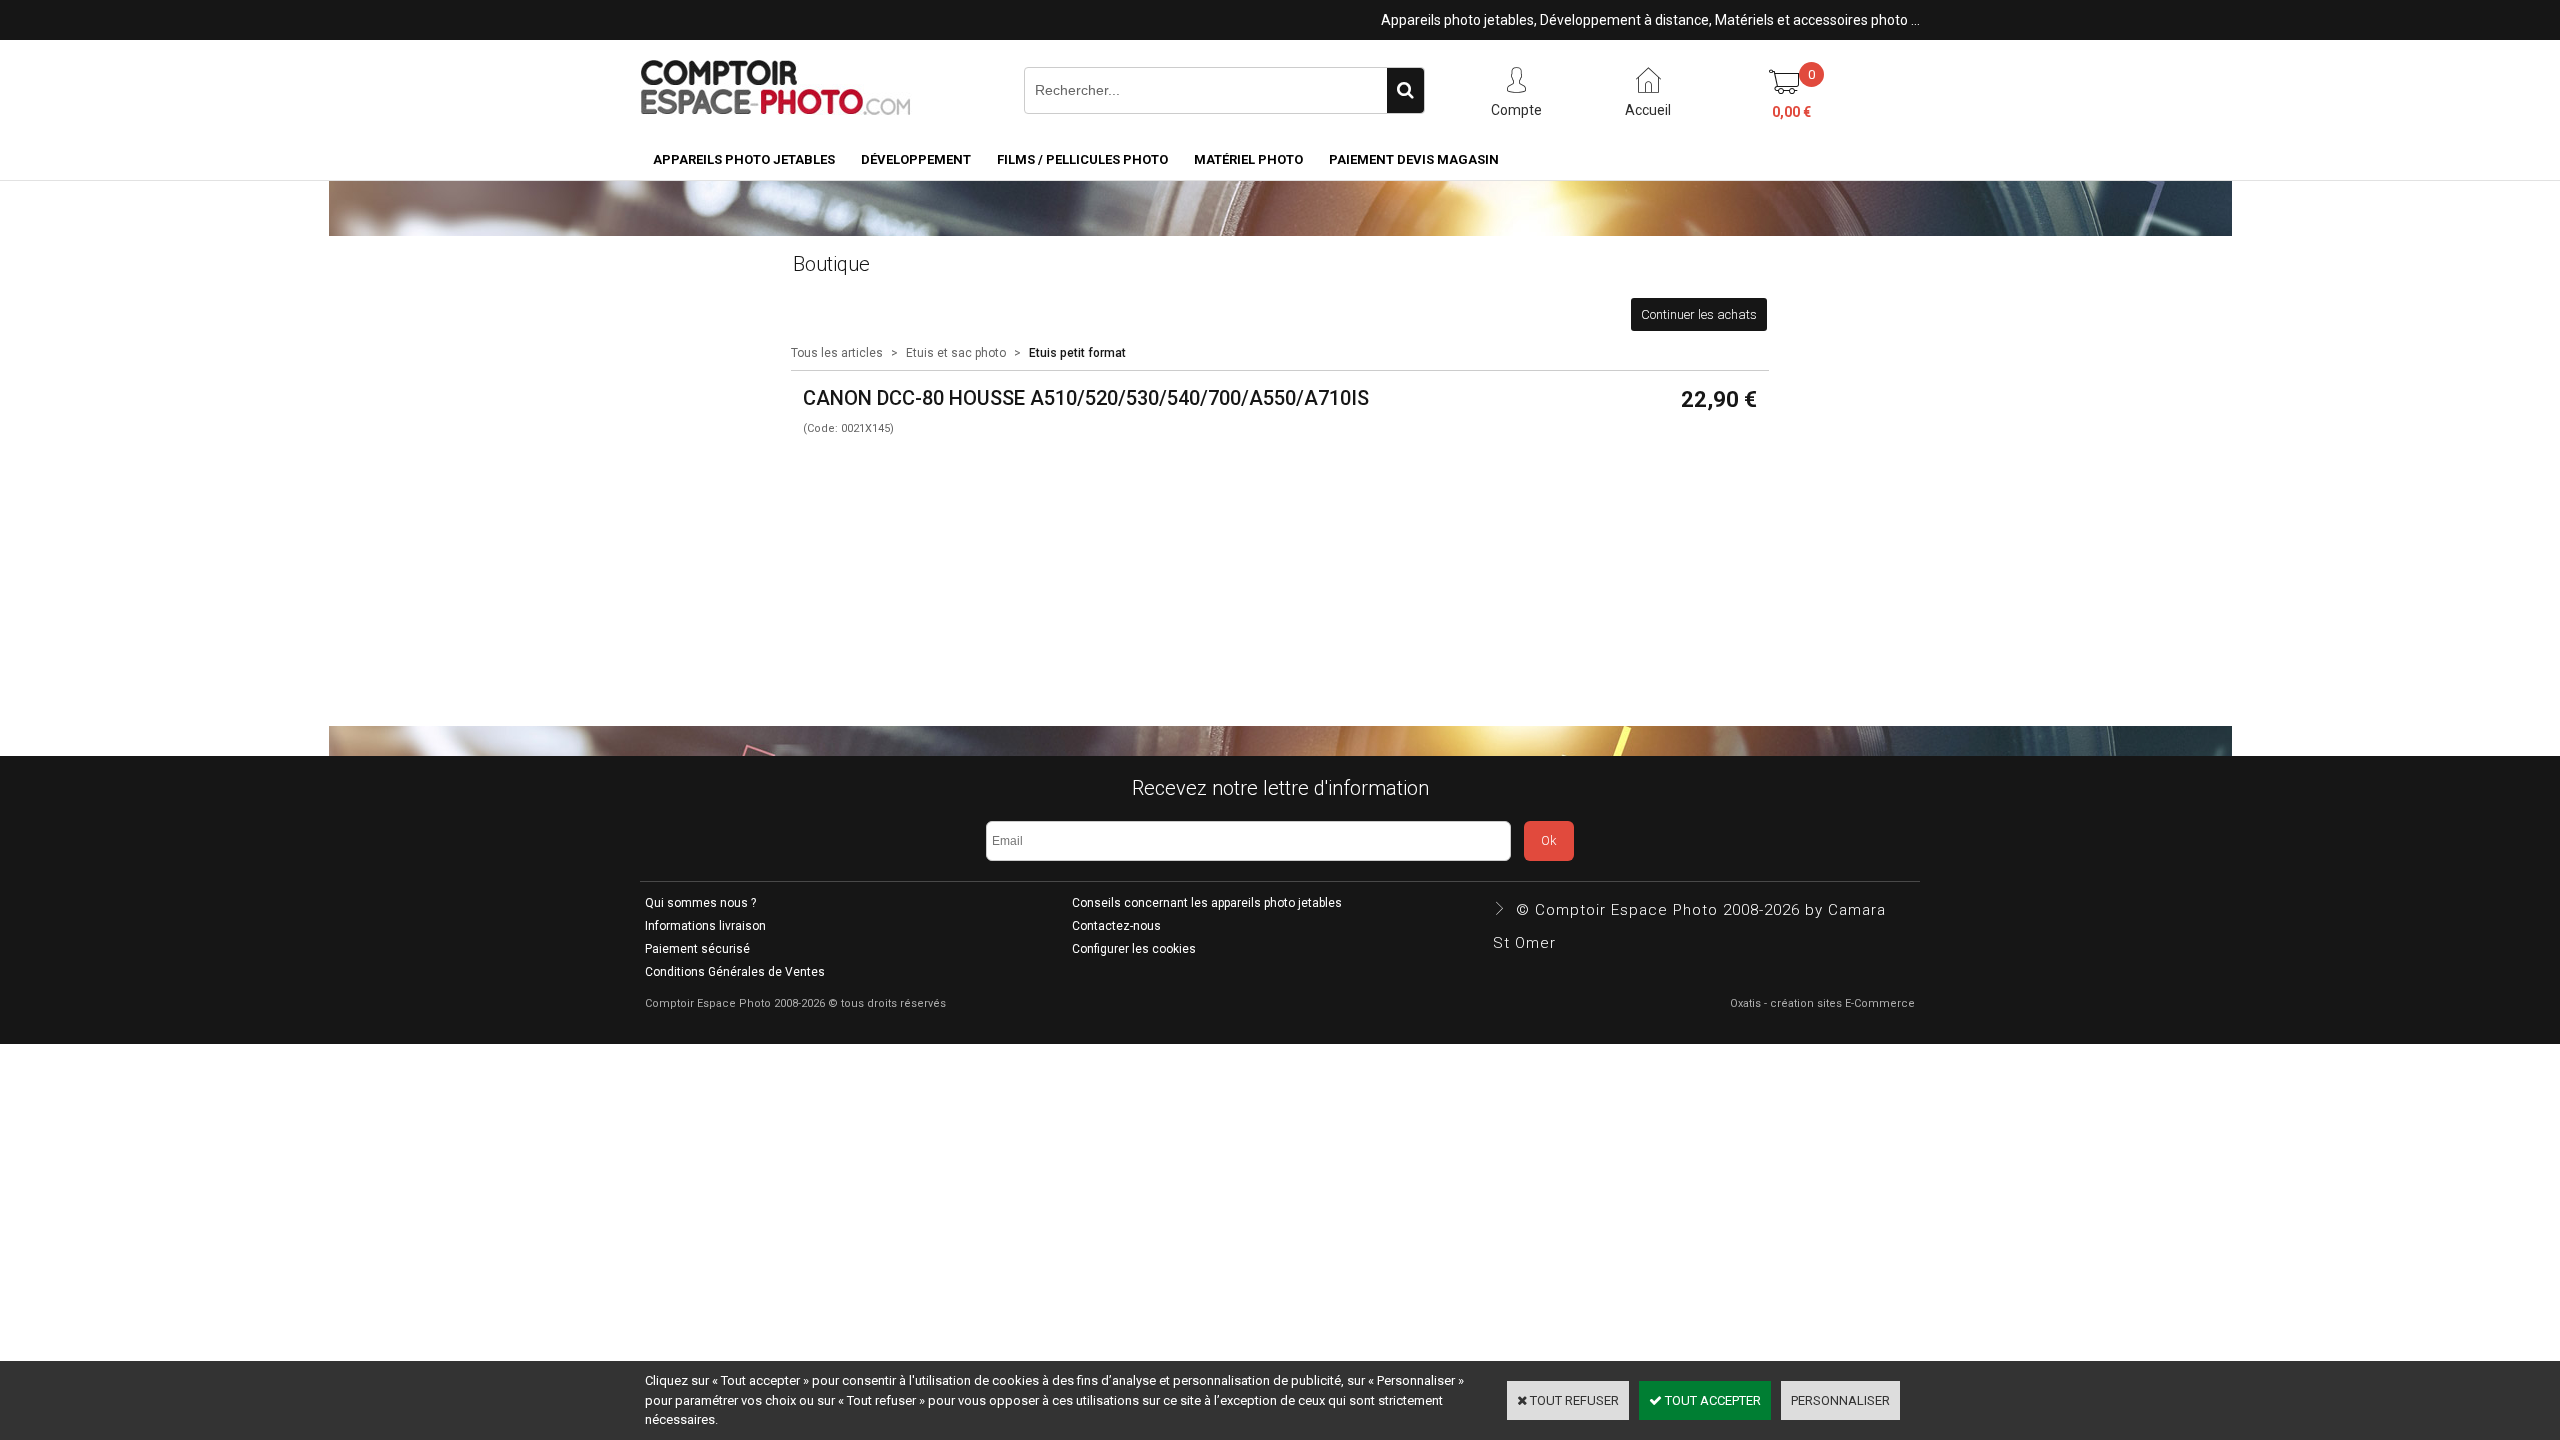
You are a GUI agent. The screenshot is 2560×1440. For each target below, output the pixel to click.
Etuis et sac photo (956, 353)
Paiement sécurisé (697, 949)
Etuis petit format (1077, 353)
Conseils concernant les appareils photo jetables (1207, 903)
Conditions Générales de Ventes (735, 972)
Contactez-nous (1116, 926)
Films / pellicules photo (1082, 159)
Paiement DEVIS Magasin (1414, 159)
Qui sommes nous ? (700, 903)
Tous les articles (837, 353)
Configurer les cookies (1134, 949)
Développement (916, 159)
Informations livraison (705, 926)
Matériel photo (1248, 159)
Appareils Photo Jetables (744, 159)
